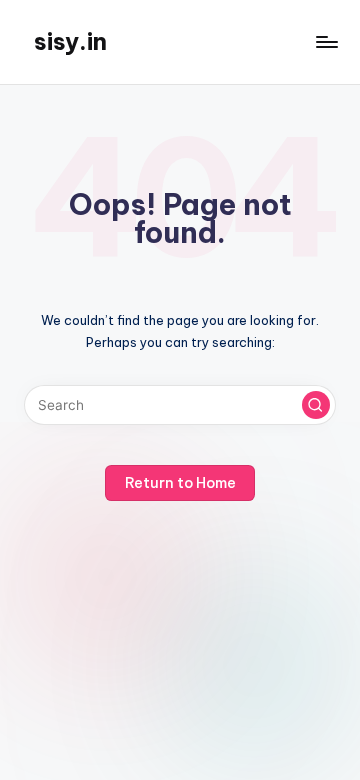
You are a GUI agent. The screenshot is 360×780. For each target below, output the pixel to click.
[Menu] (326, 41)
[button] (316, 405)
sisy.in (70, 41)
